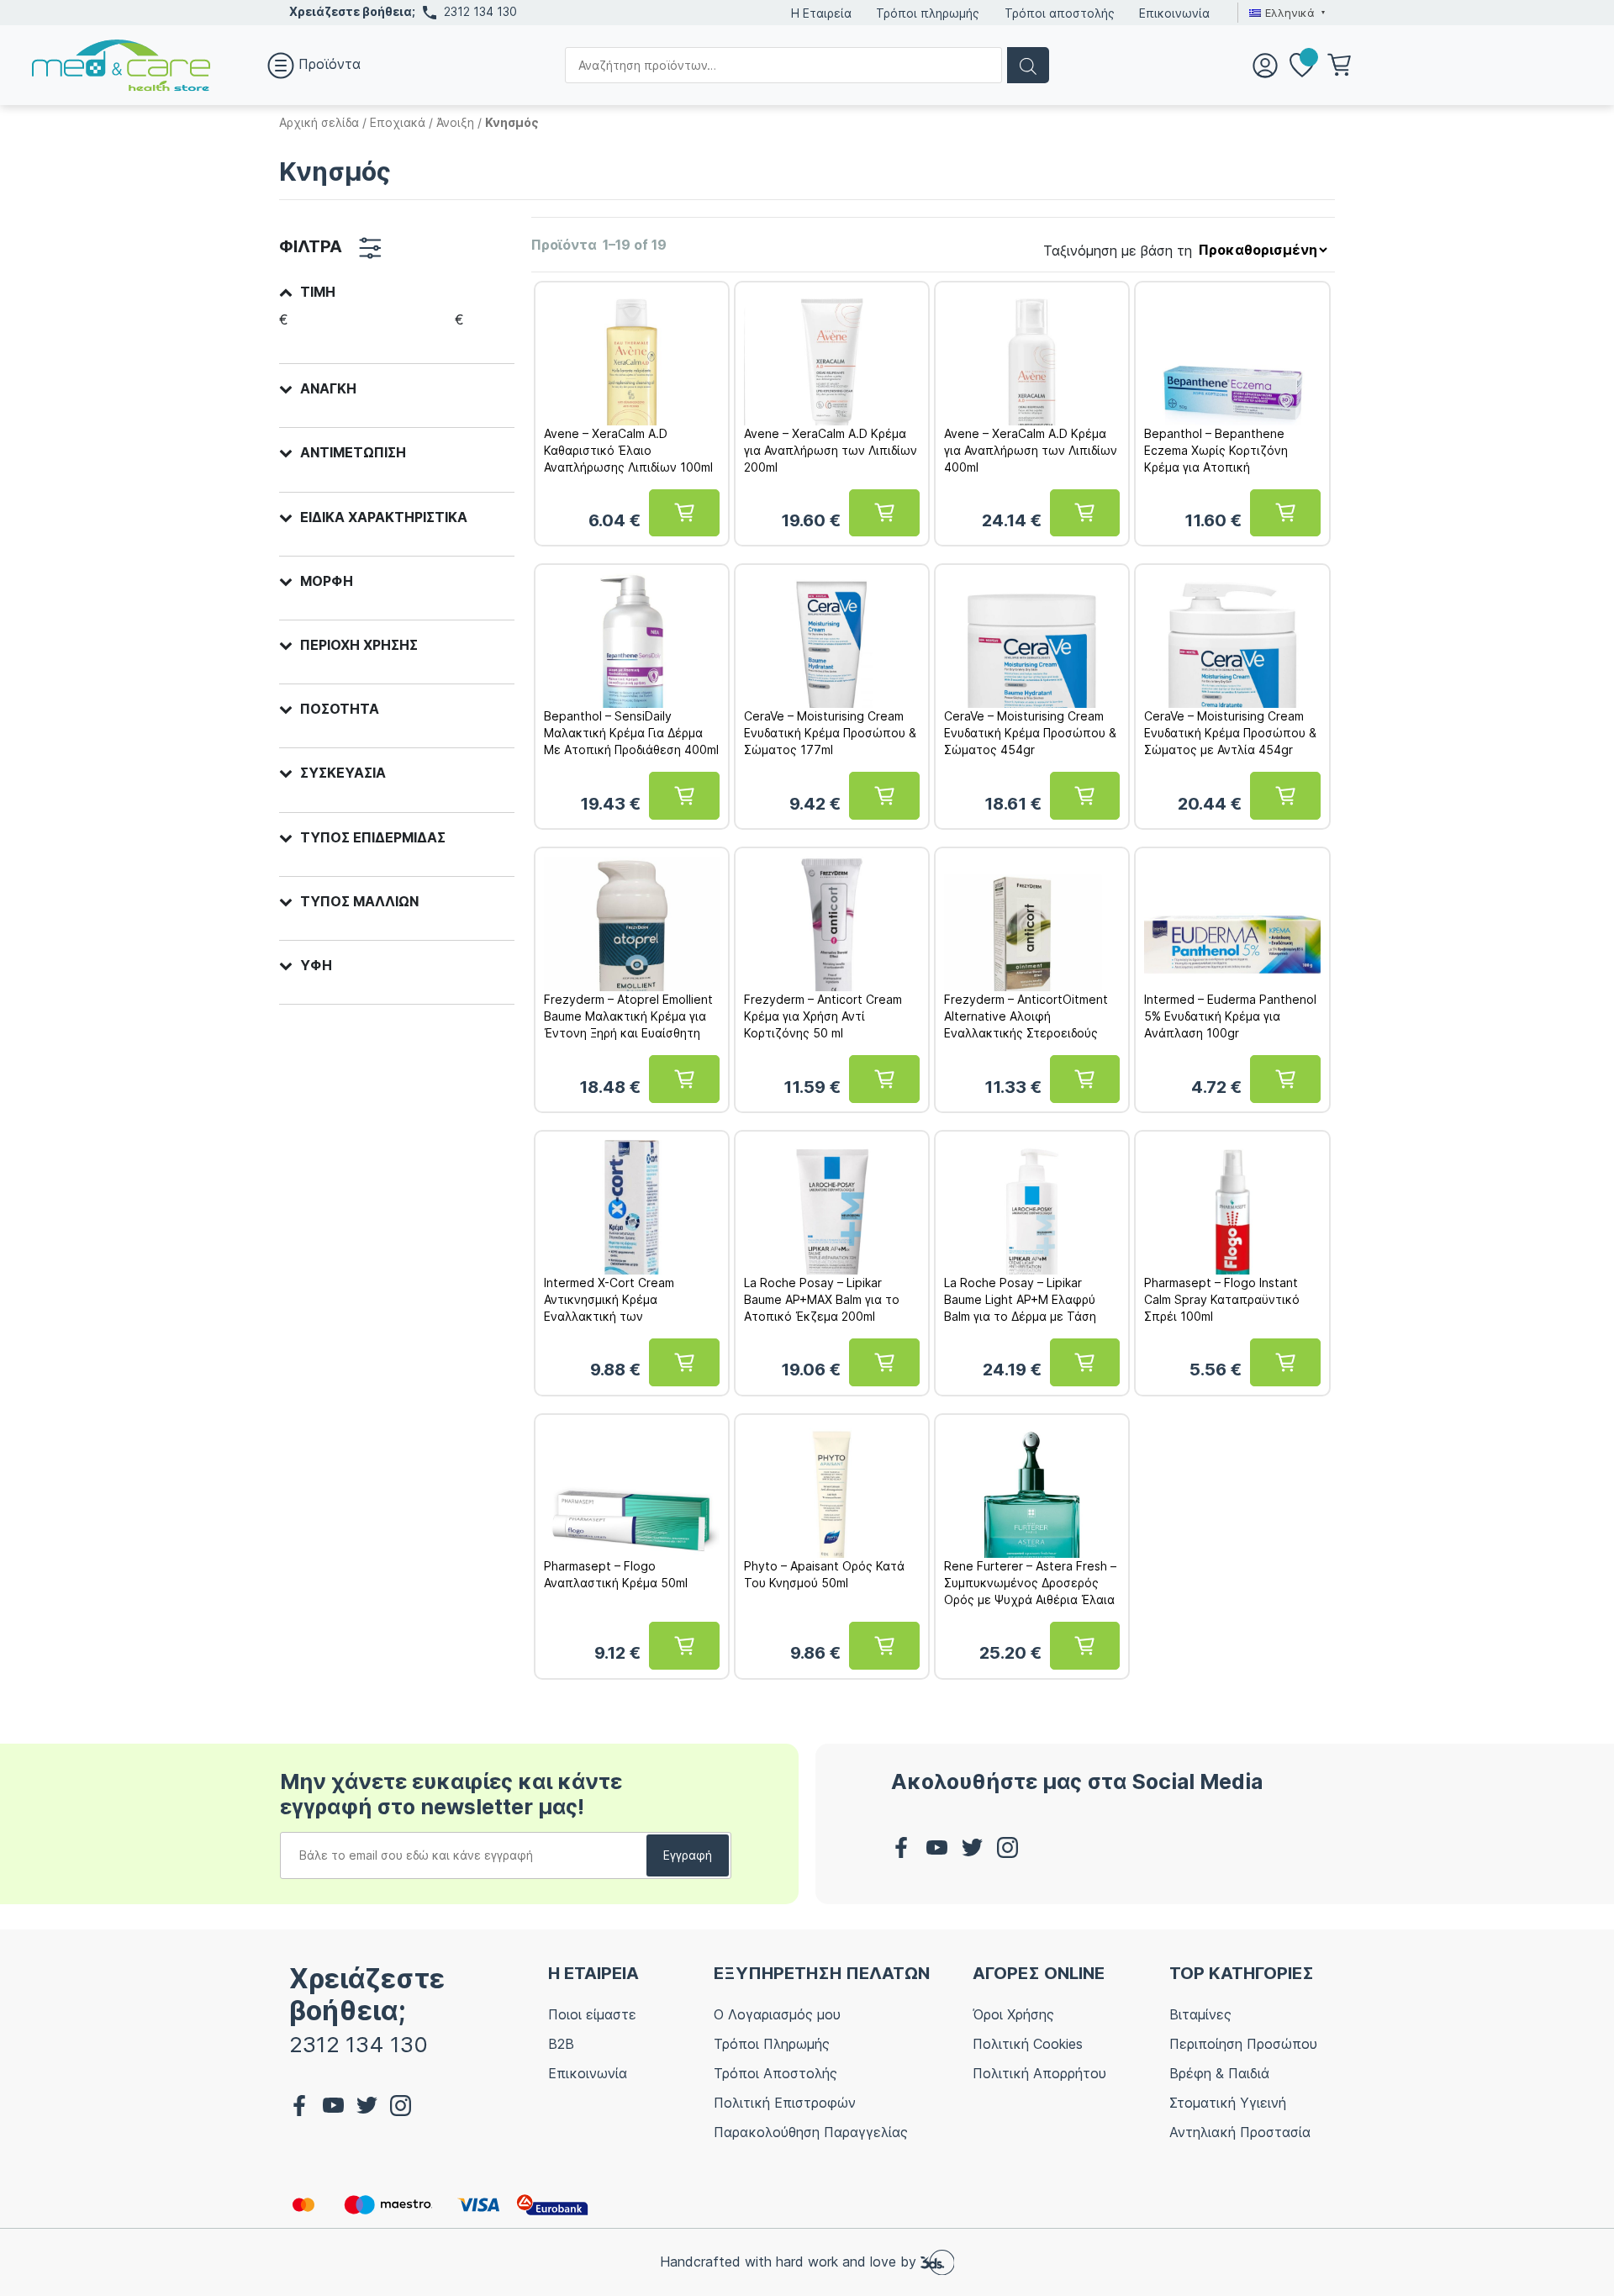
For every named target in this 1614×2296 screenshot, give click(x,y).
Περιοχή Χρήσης (359, 645)
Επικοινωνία (1174, 13)
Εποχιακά (398, 122)
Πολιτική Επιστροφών (785, 2103)
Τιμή (318, 292)
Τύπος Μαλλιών (359, 902)
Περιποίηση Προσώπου (1243, 2044)
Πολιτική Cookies (1028, 2044)
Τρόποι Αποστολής (775, 2073)
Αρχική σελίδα (319, 122)
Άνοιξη (455, 122)
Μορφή (327, 581)
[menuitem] (1285, 13)
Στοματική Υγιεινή (1228, 2103)
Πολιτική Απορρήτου (1039, 2073)
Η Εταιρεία (821, 13)
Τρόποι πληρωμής (928, 13)
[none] (1285, 13)
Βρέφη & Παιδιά (1219, 2073)
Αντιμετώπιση (353, 453)
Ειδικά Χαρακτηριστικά (384, 517)
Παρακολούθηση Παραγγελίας (811, 2132)
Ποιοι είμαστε (592, 2014)
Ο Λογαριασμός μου (777, 2014)
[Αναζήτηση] (1028, 65)
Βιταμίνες (1200, 2014)
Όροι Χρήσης (1013, 2014)
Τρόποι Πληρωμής (772, 2044)
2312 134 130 (480, 11)
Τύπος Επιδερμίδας (373, 838)
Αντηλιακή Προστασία (1240, 2132)
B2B (561, 2044)
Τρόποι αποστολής (1060, 13)
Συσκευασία (343, 773)
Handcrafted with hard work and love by (790, 2261)
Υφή (316, 966)
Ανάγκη (328, 389)
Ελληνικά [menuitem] (1290, 13)
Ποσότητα (340, 709)
